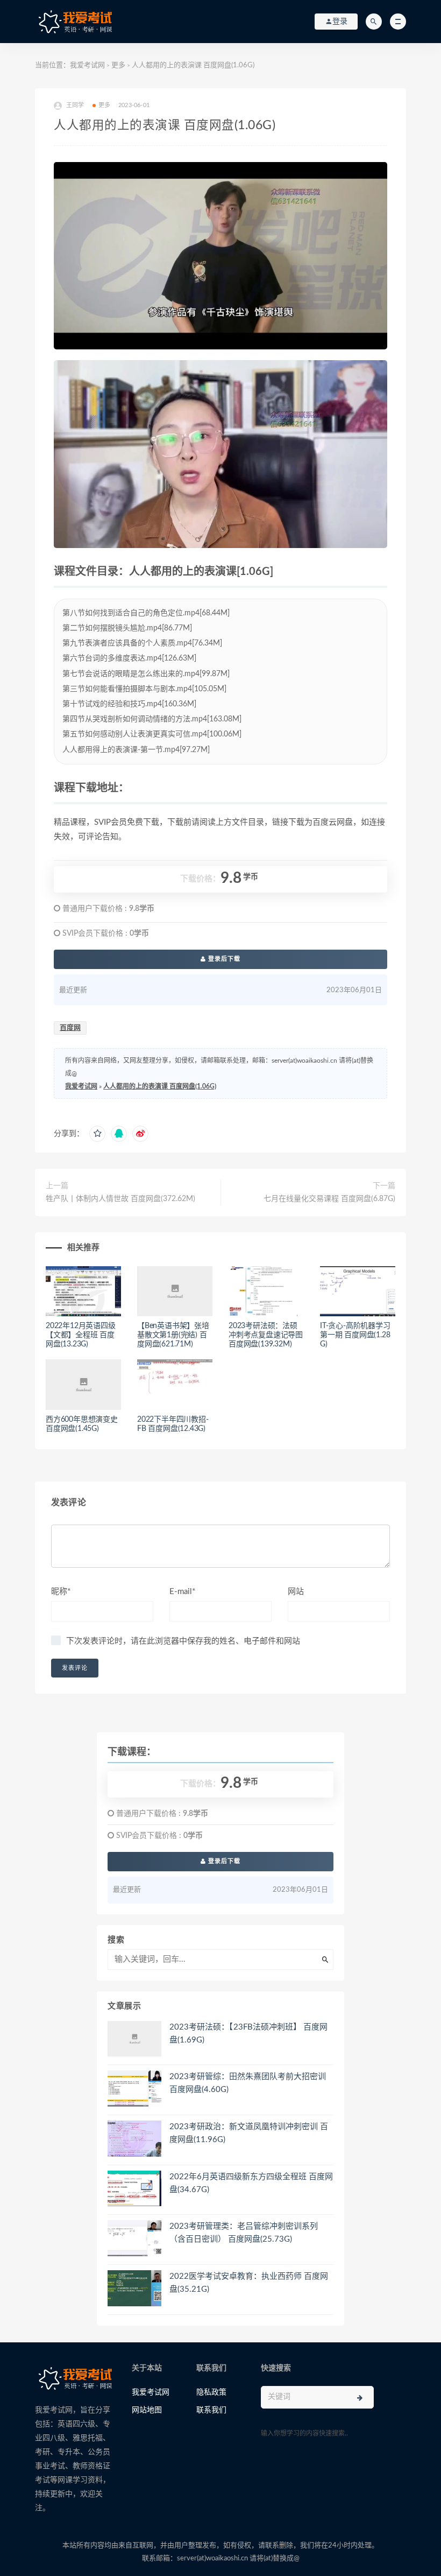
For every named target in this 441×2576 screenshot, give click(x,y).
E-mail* (182, 1592)
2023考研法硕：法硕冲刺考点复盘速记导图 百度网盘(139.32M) (266, 1335)
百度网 (70, 1028)
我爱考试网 (87, 65)
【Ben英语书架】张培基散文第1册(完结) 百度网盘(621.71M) (173, 1335)
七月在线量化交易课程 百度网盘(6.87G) (329, 1199)
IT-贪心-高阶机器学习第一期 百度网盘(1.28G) (355, 1335)
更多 (118, 65)
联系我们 (211, 2410)
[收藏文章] (97, 1134)
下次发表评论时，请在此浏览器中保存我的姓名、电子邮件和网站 (183, 1641)
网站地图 (147, 2410)
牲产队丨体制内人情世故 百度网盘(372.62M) (120, 1199)
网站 (296, 1592)
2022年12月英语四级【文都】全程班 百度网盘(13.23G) (81, 1335)
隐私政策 (211, 2392)
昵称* (61, 1592)
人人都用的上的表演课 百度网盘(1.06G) (160, 1086)
